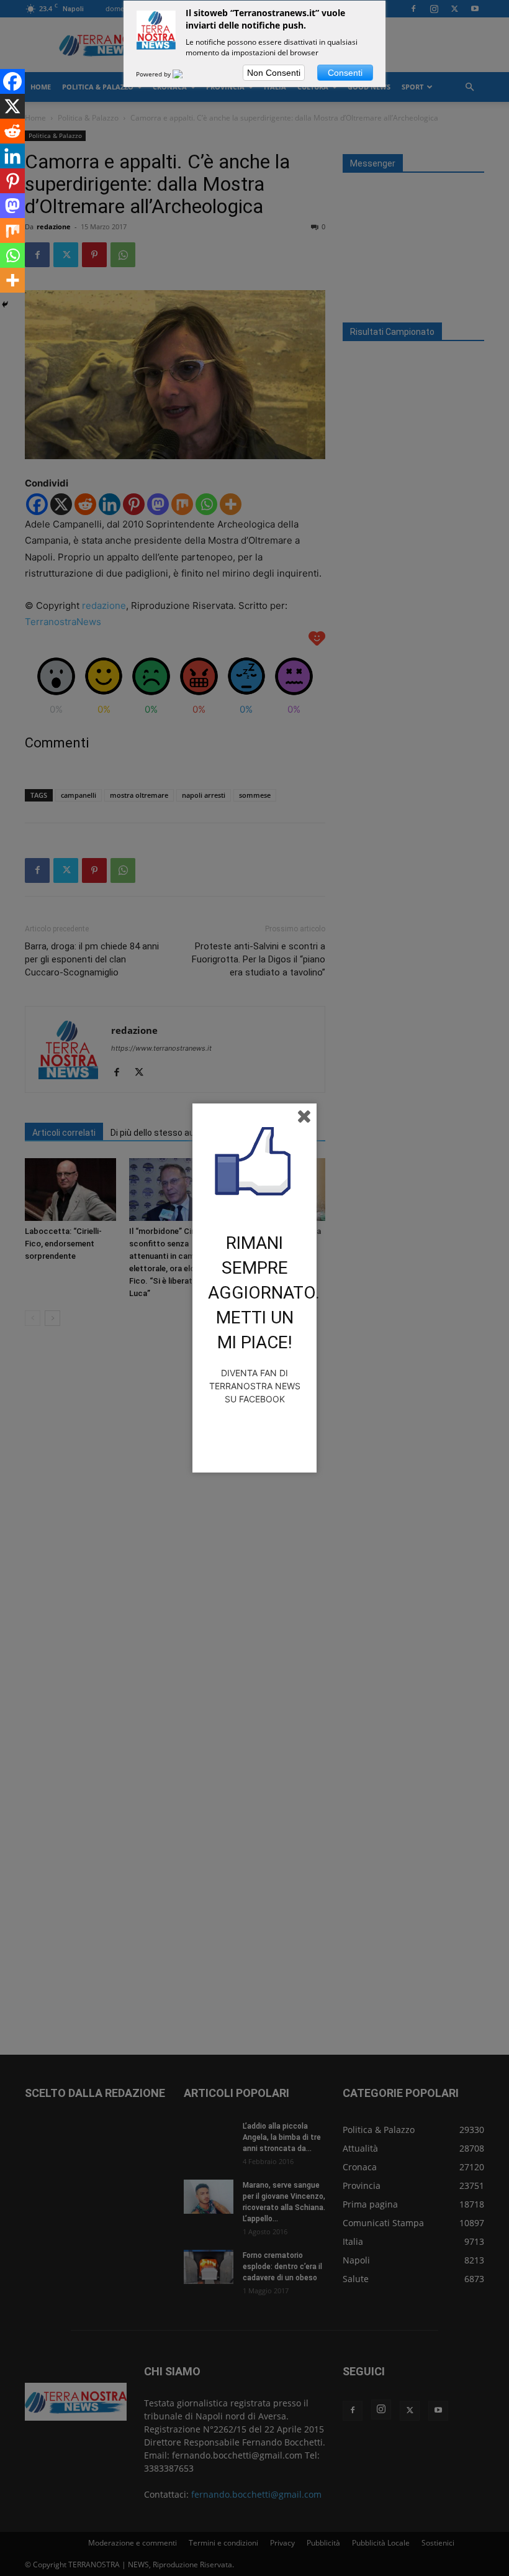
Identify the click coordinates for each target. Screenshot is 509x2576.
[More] (12, 280)
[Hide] (5, 304)
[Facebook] (12, 81)
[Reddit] (12, 131)
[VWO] (185, 74)
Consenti (345, 73)
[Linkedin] (12, 156)
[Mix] (12, 231)
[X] (12, 106)
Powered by (154, 74)
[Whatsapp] (12, 255)
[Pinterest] (12, 181)
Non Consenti (274, 73)
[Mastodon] (12, 206)
